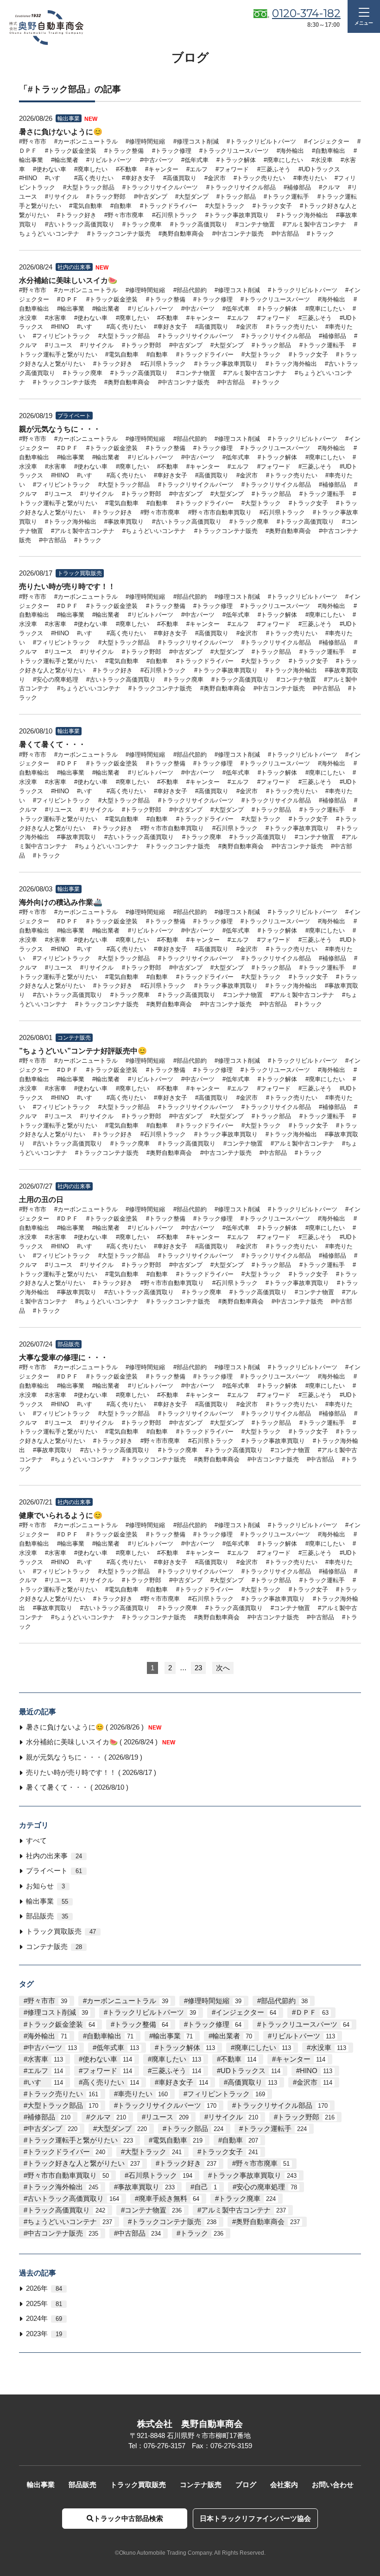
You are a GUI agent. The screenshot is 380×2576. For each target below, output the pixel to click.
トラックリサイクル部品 (282, 2106)
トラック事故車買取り (254, 2175)
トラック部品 (195, 2129)
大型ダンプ (122, 2129)
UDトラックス (250, 2071)
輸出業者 (232, 2036)
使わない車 (107, 2059)
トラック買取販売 (61, 1931)
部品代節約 (284, 2001)
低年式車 (118, 2048)
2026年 (44, 2288)
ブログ (246, 2485)
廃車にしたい (263, 2048)
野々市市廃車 (263, 2163)
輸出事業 (47, 1901)
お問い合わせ (333, 2485)
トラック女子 (230, 2152)
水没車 (328, 2048)
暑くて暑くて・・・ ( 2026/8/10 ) (77, 1787)
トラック (202, 2233)
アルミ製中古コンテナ (244, 2210)
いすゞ (45, 2082)
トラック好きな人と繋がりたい (84, 2163)
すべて (36, 1841)
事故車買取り (146, 2187)
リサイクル (233, 2117)
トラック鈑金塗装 (61, 2024)
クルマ (108, 2117)
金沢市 (314, 2082)
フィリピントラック (226, 2094)
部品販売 (47, 1916)
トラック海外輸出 (63, 2187)
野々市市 (47, 2001)
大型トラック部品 (63, 2106)
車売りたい (143, 2094)
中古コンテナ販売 (63, 2233)
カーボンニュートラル (127, 2001)
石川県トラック (160, 2175)
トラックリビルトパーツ (152, 2012)
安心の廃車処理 (267, 2187)
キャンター (301, 2059)
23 (198, 1668)
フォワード (107, 2071)
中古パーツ (52, 2048)
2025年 (44, 2304)
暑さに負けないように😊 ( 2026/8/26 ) (94, 1727)
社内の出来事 (54, 1856)
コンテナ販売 (54, 1947)
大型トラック (153, 2152)
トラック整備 (141, 2024)
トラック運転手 (275, 2129)
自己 (206, 2187)
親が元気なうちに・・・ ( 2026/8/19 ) (84, 1757)
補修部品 (49, 2117)
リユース (167, 2117)
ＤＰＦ (312, 2012)
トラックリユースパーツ (305, 2024)
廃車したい (176, 2059)
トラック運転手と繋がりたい (80, 2140)
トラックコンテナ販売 (174, 2222)
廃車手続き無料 (169, 2199)
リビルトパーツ (303, 2036)
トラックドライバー (66, 2152)
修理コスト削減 (58, 2012)
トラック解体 (187, 2048)
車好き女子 (183, 2082)
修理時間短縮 (215, 2001)
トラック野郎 (306, 2117)
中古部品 (139, 2233)
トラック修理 (215, 2024)
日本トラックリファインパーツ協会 (255, 2519)
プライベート (54, 1871)
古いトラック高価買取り (73, 2199)
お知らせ (45, 1886)
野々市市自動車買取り (68, 2175)
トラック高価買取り (66, 2210)
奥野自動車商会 (268, 2222)
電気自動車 (177, 2140)
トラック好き (188, 2163)
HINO (316, 2071)
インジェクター (246, 2012)
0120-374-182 (306, 13)
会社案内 (284, 2485)
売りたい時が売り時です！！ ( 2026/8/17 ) (91, 1773)
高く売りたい (111, 2082)
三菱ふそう (176, 2071)
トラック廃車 (247, 2199)
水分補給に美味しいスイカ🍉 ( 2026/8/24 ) (101, 1742)
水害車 (45, 2059)
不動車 (238, 2059)
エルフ (45, 2071)
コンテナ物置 (153, 2210)
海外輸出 (47, 2036)
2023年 (44, 2334)
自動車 (240, 2140)
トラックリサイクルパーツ (167, 2106)
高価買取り (252, 2082)
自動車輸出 (110, 2036)
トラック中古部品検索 (128, 2519)
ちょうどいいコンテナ (70, 2222)
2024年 (44, 2319)
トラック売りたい (63, 2094)
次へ (223, 1668)
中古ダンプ (52, 2129)
